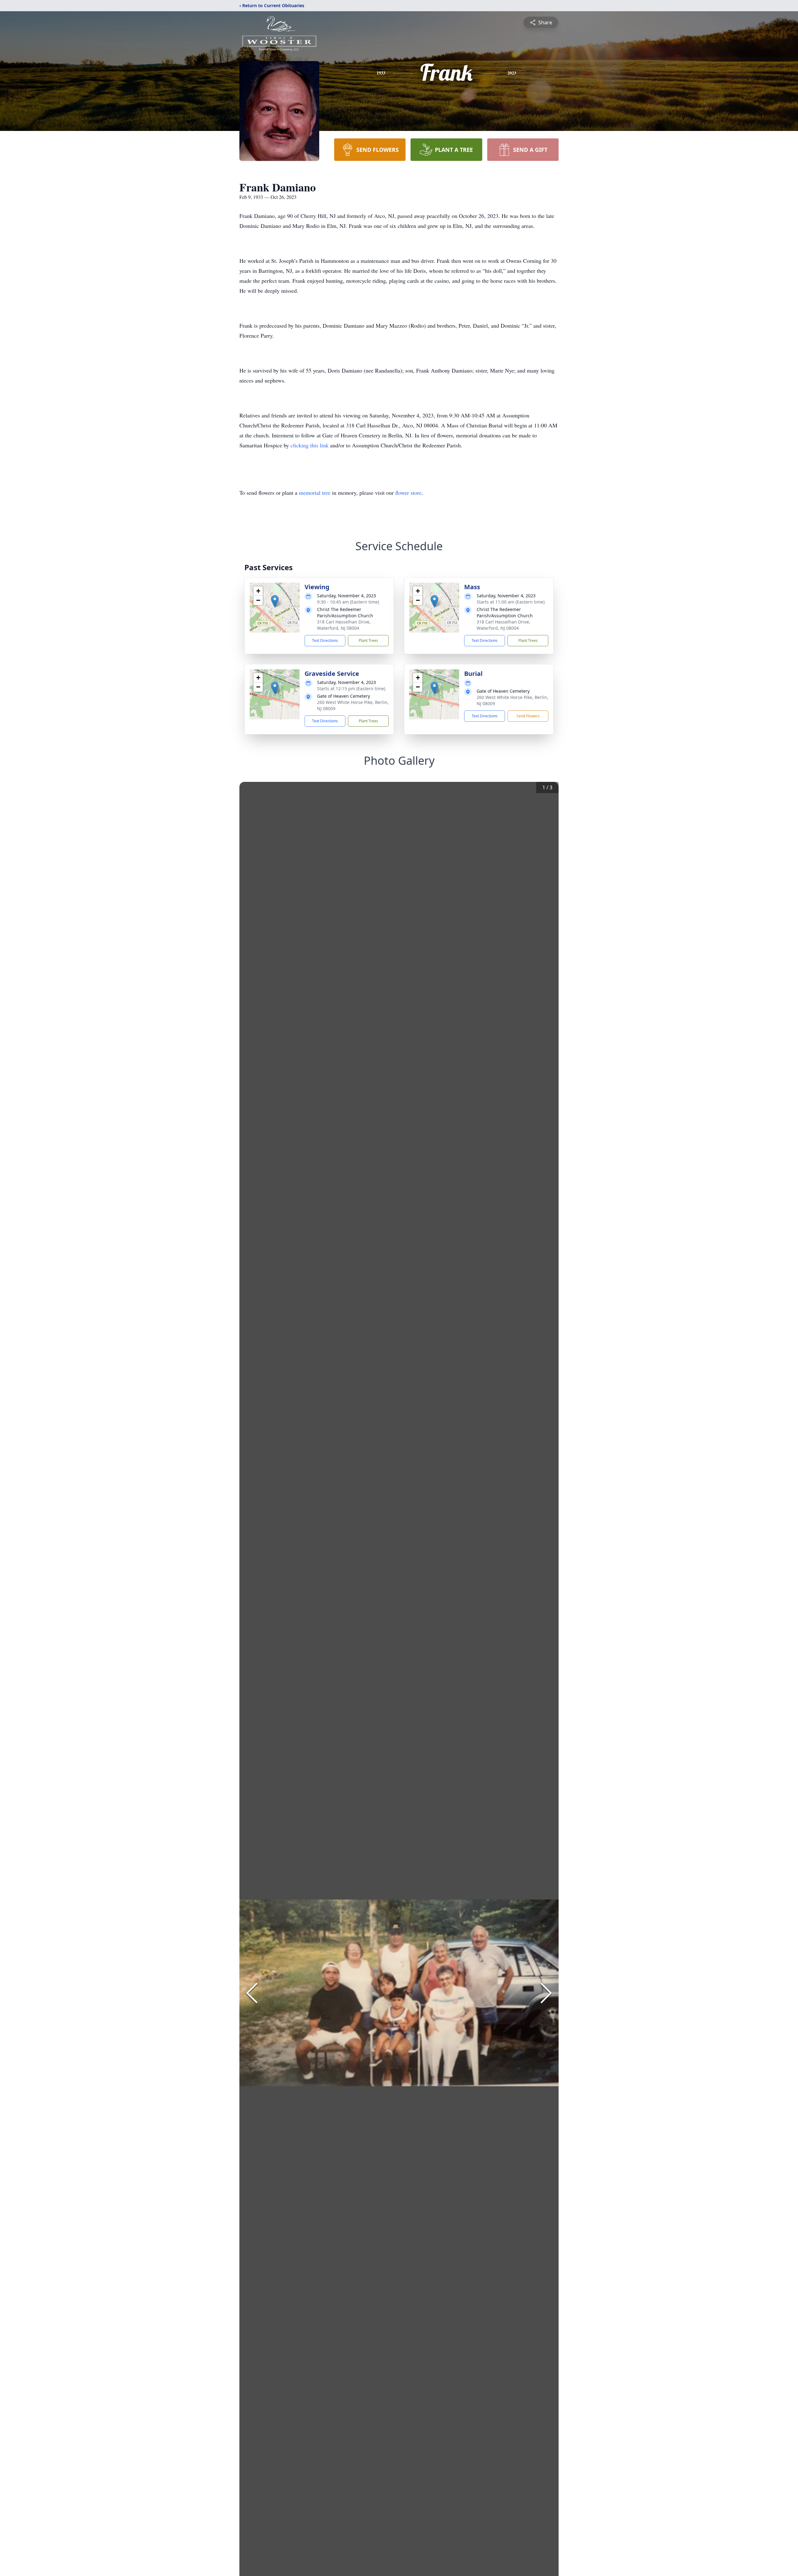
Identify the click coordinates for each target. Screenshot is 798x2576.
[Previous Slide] (252, 1993)
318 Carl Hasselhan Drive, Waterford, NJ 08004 (344, 625)
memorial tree (315, 493)
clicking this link (310, 445)
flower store (408, 493)
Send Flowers (528, 716)
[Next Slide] (546, 1993)
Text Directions (325, 640)
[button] (275, 601)
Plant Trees (368, 640)
